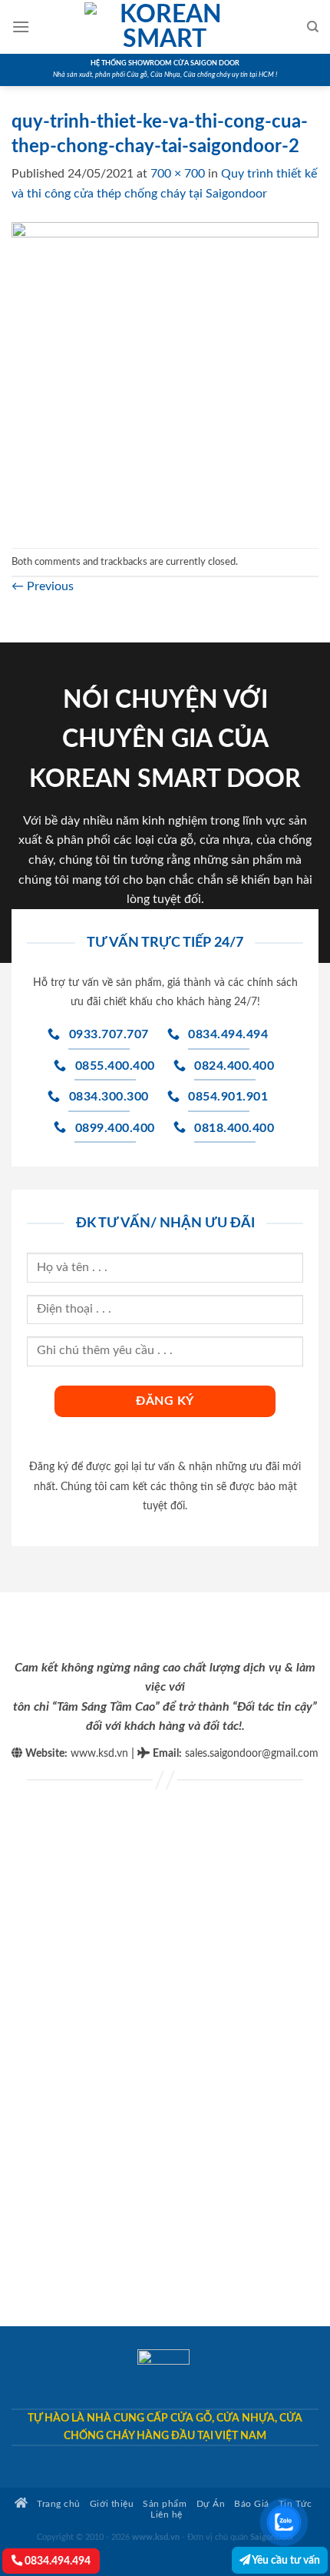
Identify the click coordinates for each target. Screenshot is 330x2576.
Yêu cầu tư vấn (285, 2560)
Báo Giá (252, 2504)
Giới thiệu (112, 2504)
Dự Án (211, 2504)
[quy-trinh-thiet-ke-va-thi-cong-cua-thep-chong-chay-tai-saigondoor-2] (165, 375)
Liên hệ (167, 2515)
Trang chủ (58, 2504)
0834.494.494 (56, 2561)
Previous (43, 586)
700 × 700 (178, 174)
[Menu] (21, 27)
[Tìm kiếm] (313, 27)
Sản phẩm (165, 2504)
